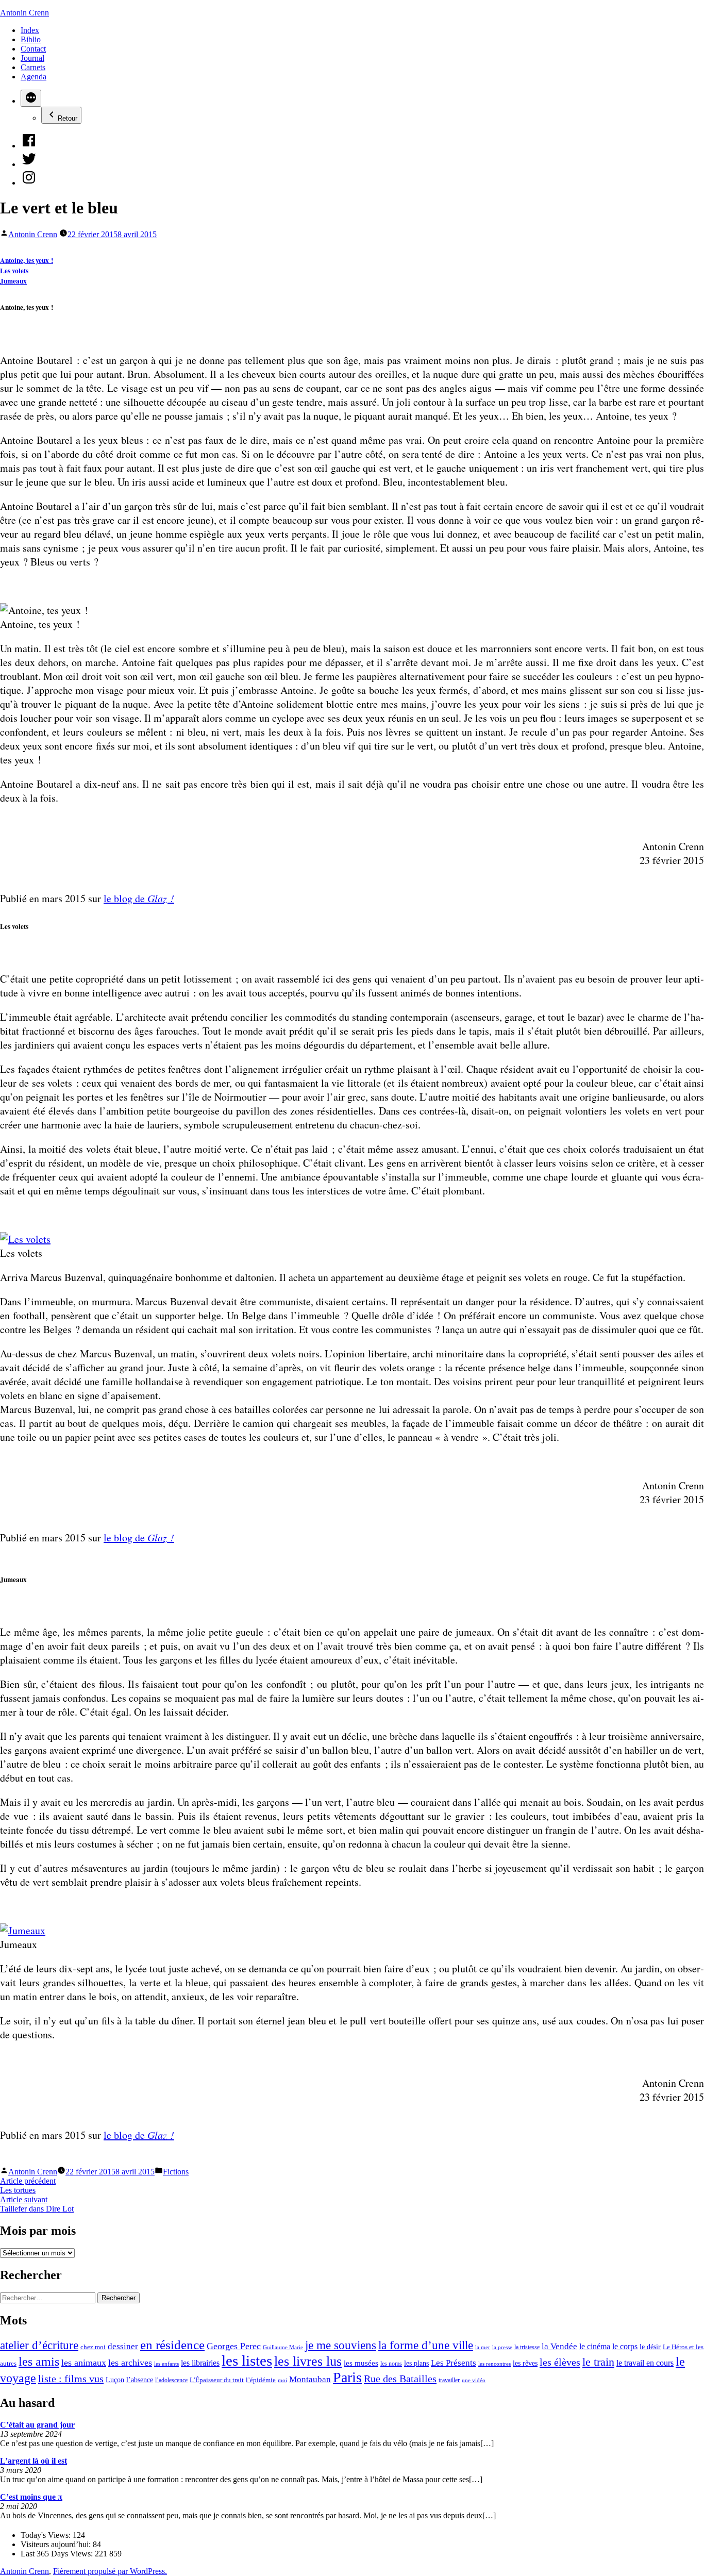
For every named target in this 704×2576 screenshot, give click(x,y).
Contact (33, 49)
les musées (361, 2363)
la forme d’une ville (426, 2345)
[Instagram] (29, 183)
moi (282, 2380)
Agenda (33, 77)
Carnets (33, 67)
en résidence (172, 2345)
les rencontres (495, 2364)
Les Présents (454, 2363)
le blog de (139, 898)
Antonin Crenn (24, 13)
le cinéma (595, 2347)
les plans (416, 2363)
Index (30, 30)
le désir (650, 2347)
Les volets (14, 271)
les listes (247, 2361)
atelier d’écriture (39, 2345)
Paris (347, 2377)
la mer (483, 2347)
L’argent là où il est (33, 2461)
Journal (32, 58)
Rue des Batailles (400, 2379)
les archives (130, 2363)
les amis (39, 2362)
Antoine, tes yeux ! (27, 260)
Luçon (115, 2380)
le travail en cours (645, 2363)
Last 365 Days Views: (58, 2554)
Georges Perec (234, 2346)
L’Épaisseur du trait (217, 2380)
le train (598, 2362)
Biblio (31, 39)
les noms (391, 2364)
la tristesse (527, 2347)
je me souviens (341, 2345)
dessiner (123, 2346)
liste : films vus (71, 2379)
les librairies (200, 2363)
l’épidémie (261, 2380)
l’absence (140, 2380)
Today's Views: (47, 2535)
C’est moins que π (31, 2497)
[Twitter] (29, 164)
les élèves (560, 2362)
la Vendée (559, 2346)
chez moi (93, 2347)
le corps (625, 2346)
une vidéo (474, 2380)
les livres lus (308, 2361)
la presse (502, 2347)
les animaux (84, 2363)
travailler (449, 2380)
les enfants (166, 2364)
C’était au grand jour (37, 2425)
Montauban (310, 2379)
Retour (68, 118)
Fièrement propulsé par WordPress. (110, 2571)
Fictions (176, 2172)
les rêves (525, 2363)
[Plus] (31, 98)
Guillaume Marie (283, 2347)
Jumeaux (13, 281)
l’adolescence (171, 2380)
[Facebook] (29, 146)
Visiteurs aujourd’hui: (57, 2544)
